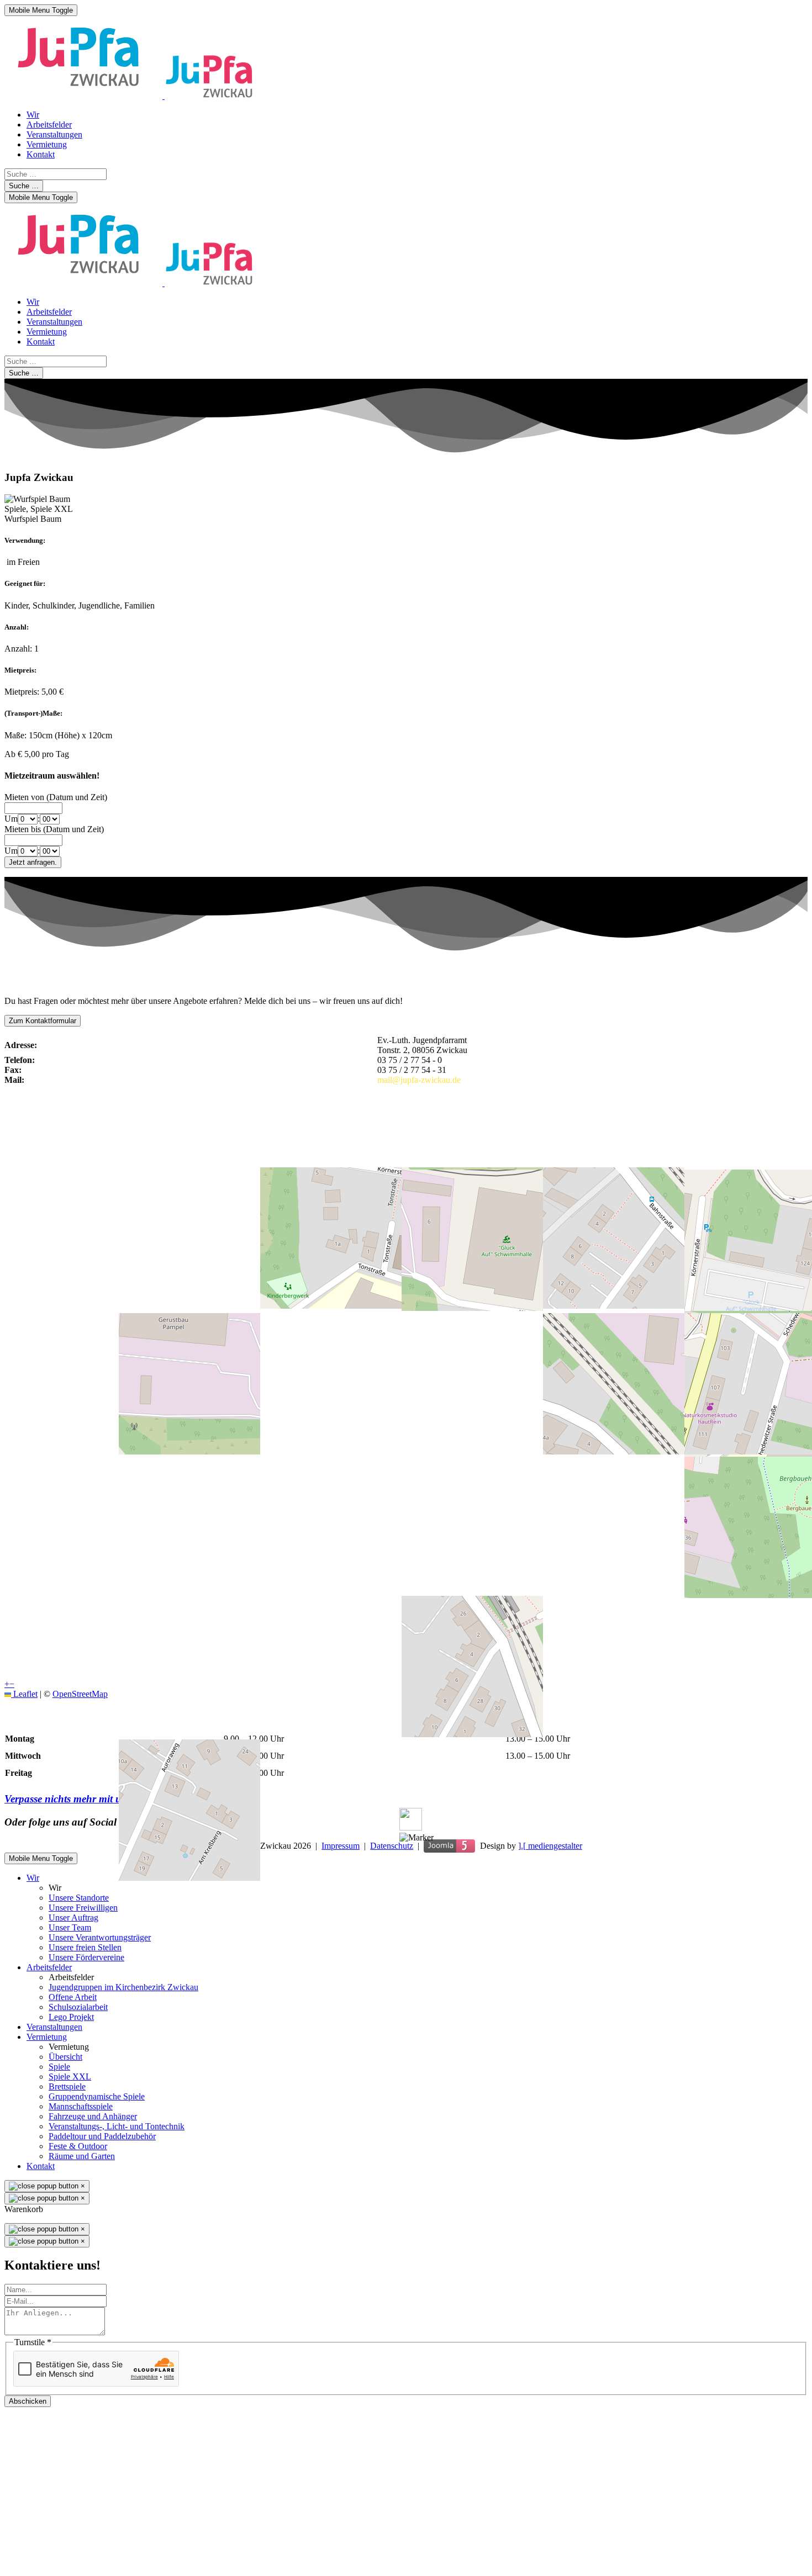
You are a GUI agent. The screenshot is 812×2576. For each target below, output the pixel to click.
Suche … (24, 186)
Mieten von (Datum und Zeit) (56, 797)
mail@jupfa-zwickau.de (419, 1080)
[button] (416, 1838)
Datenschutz (392, 1846)
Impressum (341, 1846)
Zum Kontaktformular (43, 1021)
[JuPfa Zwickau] (129, 96)
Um (11, 819)
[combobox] (56, 174)
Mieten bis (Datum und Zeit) (54, 829)
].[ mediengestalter (550, 1846)
